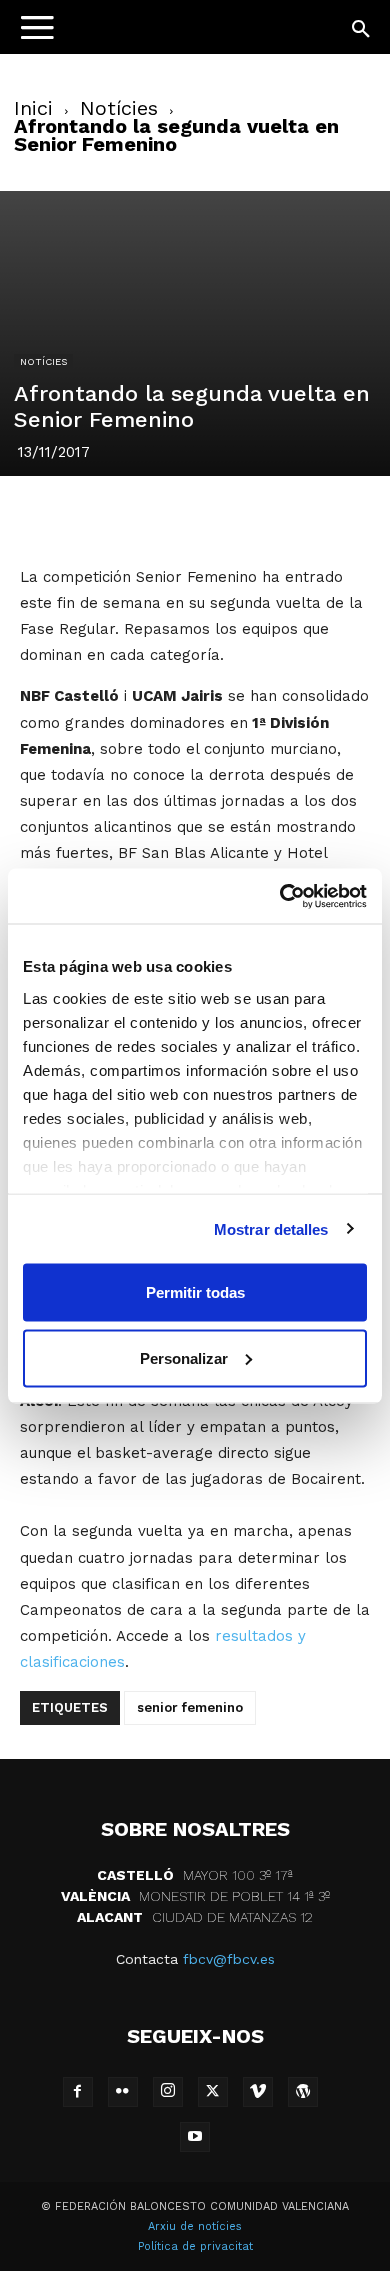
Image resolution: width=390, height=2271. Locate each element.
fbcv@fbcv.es (229, 1959)
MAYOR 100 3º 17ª (195, 1875)
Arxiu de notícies (195, 2226)
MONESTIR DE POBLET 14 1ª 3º (195, 1896)
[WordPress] (303, 2092)
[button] (362, 30)
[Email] (310, 517)
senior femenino (190, 1707)
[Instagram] (168, 2092)
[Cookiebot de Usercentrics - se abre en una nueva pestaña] (280, 896)
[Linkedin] (218, 517)
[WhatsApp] (264, 517)
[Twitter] (126, 517)
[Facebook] (80, 517)
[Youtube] (195, 2137)
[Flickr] (123, 2092)
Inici (33, 108)
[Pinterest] (172, 517)
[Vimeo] (258, 2092)
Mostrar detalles (271, 1228)
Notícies (119, 108)
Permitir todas (195, 1292)
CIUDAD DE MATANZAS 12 (195, 1917)
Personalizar (184, 1357)
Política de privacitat (195, 2246)
